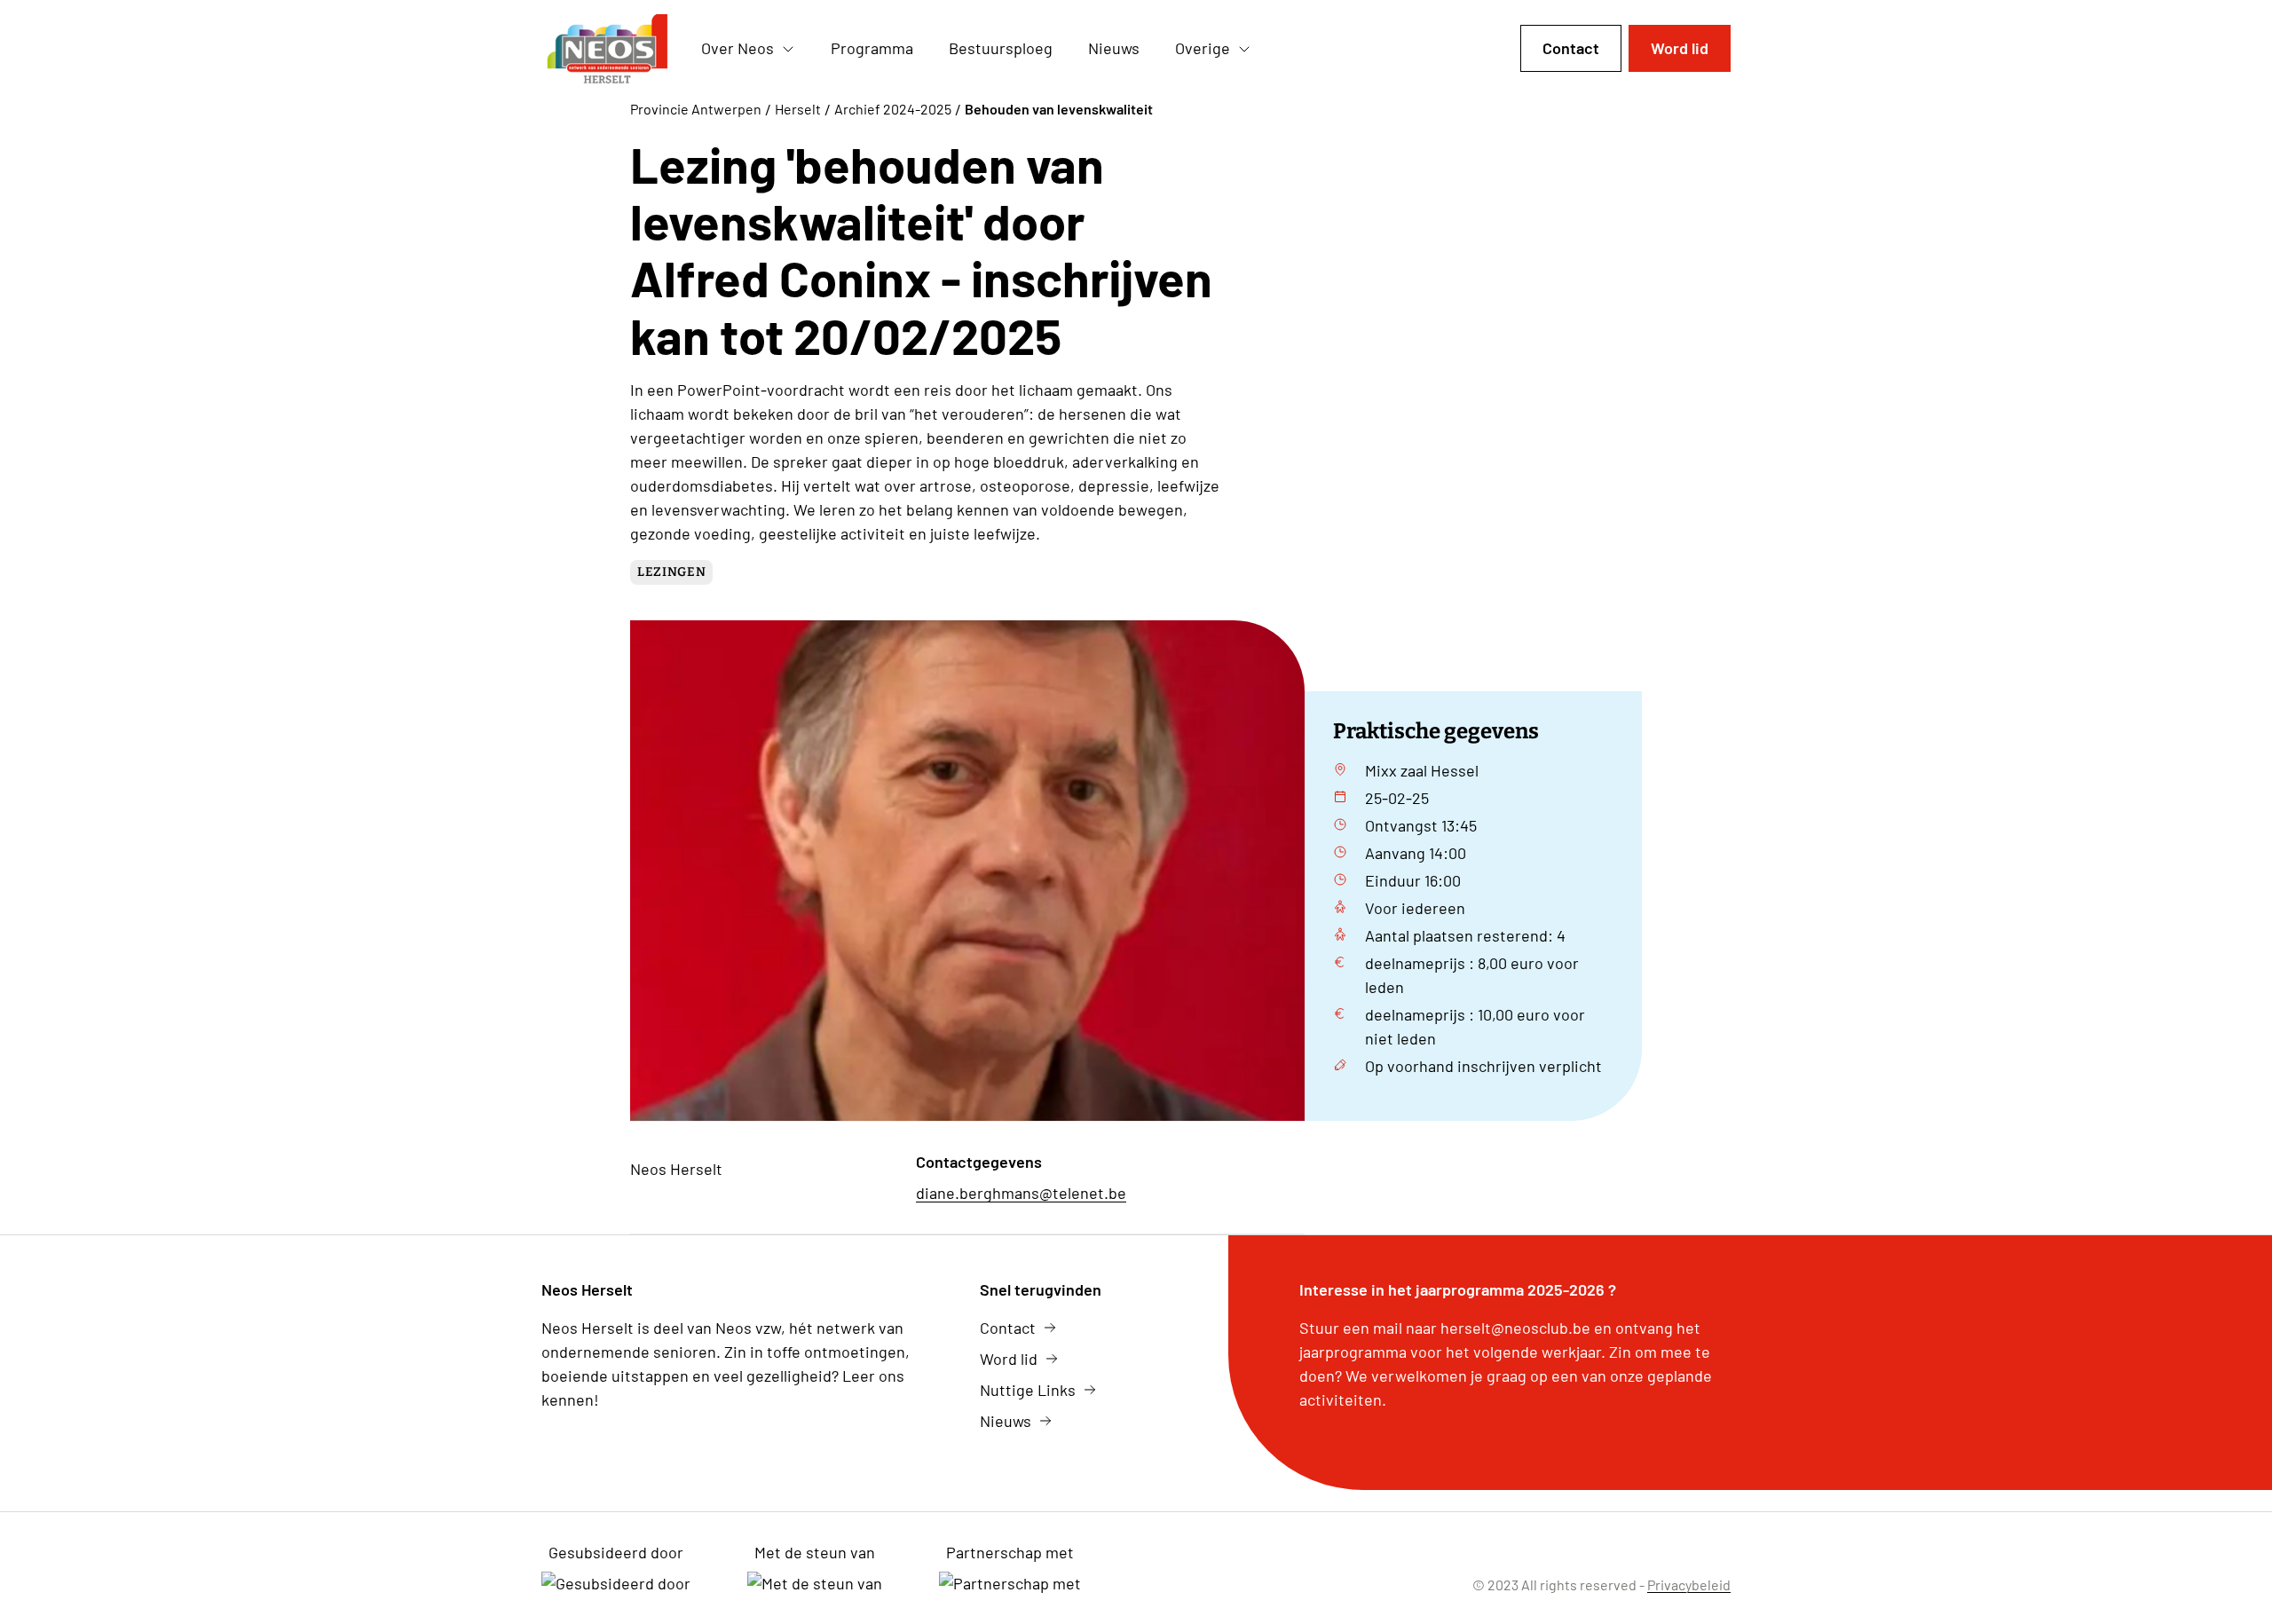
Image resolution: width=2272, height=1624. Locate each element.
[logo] (607, 49)
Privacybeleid (1689, 1585)
